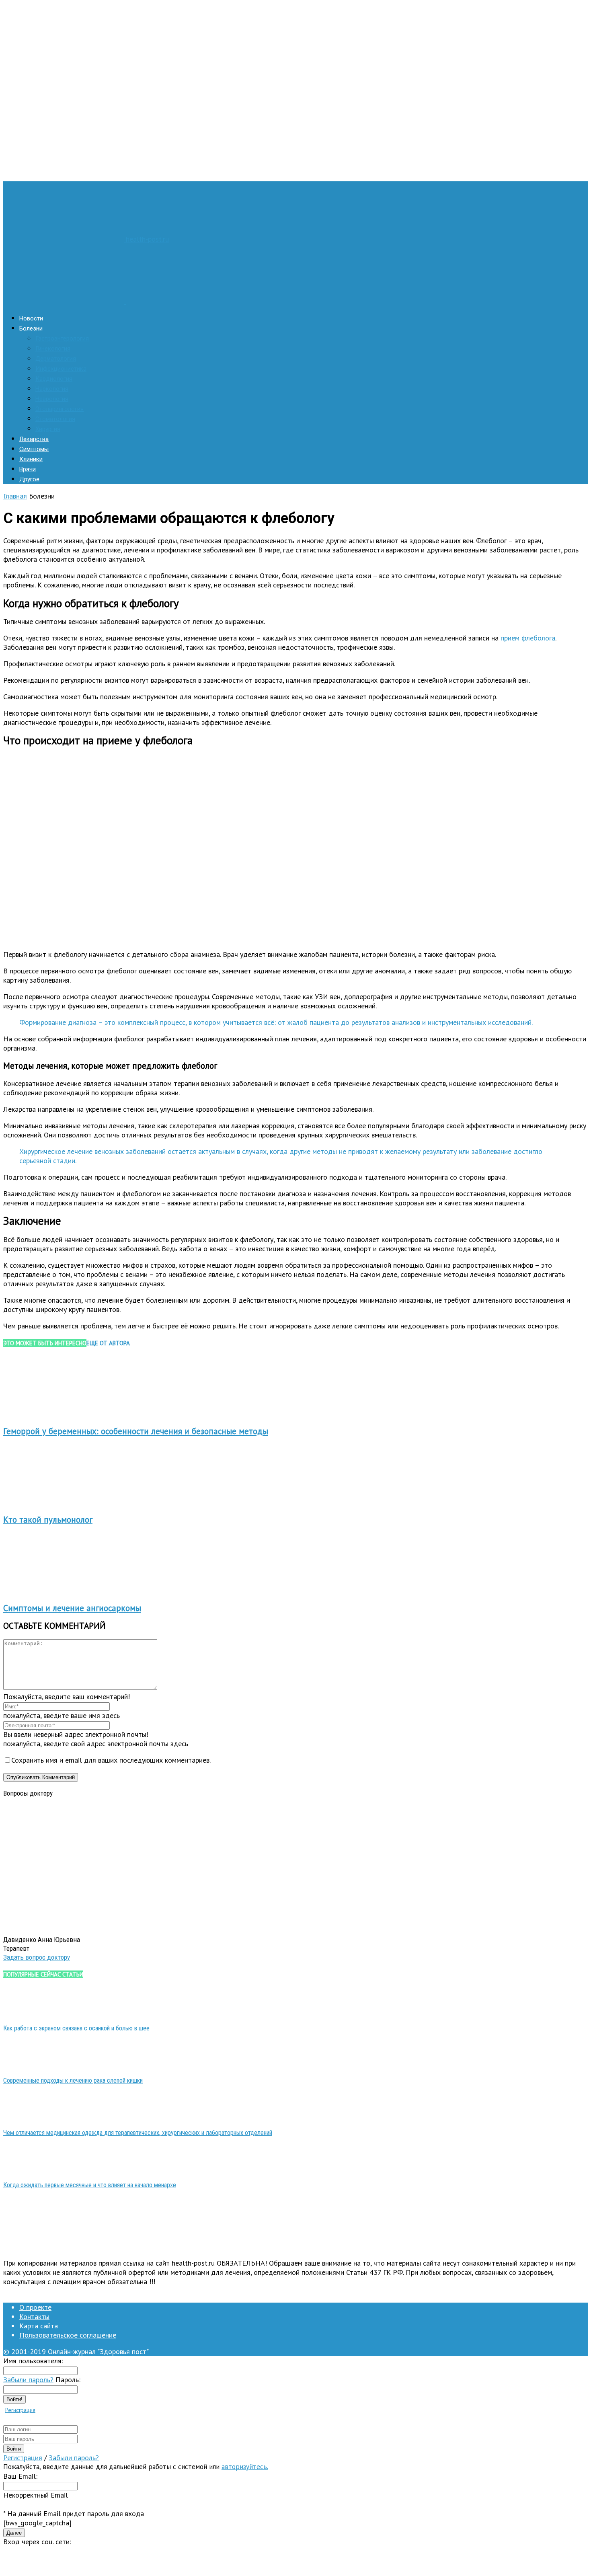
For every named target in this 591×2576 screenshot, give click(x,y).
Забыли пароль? (28, 2380)
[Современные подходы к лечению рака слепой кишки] (23, 2065)
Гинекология (53, 349)
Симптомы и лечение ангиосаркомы (72, 1608)
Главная (15, 496)
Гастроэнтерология (62, 339)
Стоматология (55, 419)
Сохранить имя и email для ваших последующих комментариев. (111, 1760)
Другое (29, 479)
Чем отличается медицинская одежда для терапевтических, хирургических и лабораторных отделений (138, 2133)
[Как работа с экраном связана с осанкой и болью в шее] (23, 2013)
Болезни (31, 328)
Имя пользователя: (33, 2361)
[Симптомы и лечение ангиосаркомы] (47, 1590)
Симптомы (34, 449)
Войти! (14, 2399)
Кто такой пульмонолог (48, 1520)
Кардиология (54, 379)
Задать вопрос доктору (37, 1957)
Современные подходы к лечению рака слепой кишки (73, 2080)
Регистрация (20, 2410)
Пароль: (68, 2380)
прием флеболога (528, 638)
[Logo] (65, 301)
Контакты (34, 2316)
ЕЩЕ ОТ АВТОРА (108, 1343)
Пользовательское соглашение (68, 2335)
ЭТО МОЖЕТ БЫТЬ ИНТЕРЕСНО (45, 1343)
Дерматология (56, 359)
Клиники (31, 459)
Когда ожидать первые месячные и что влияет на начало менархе (90, 2185)
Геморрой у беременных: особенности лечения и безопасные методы (136, 1431)
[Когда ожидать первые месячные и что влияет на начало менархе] (23, 2169)
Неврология (52, 399)
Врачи (28, 469)
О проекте (35, 2307)
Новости (31, 318)
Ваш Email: (20, 2476)
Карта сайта (39, 2326)
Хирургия (48, 429)
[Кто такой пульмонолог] (47, 1502)
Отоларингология (60, 409)
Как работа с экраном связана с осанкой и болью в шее (76, 2028)
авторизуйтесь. (245, 2467)
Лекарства (34, 439)
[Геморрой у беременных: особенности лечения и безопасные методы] (47, 1413)
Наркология (52, 389)
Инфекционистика (61, 369)
